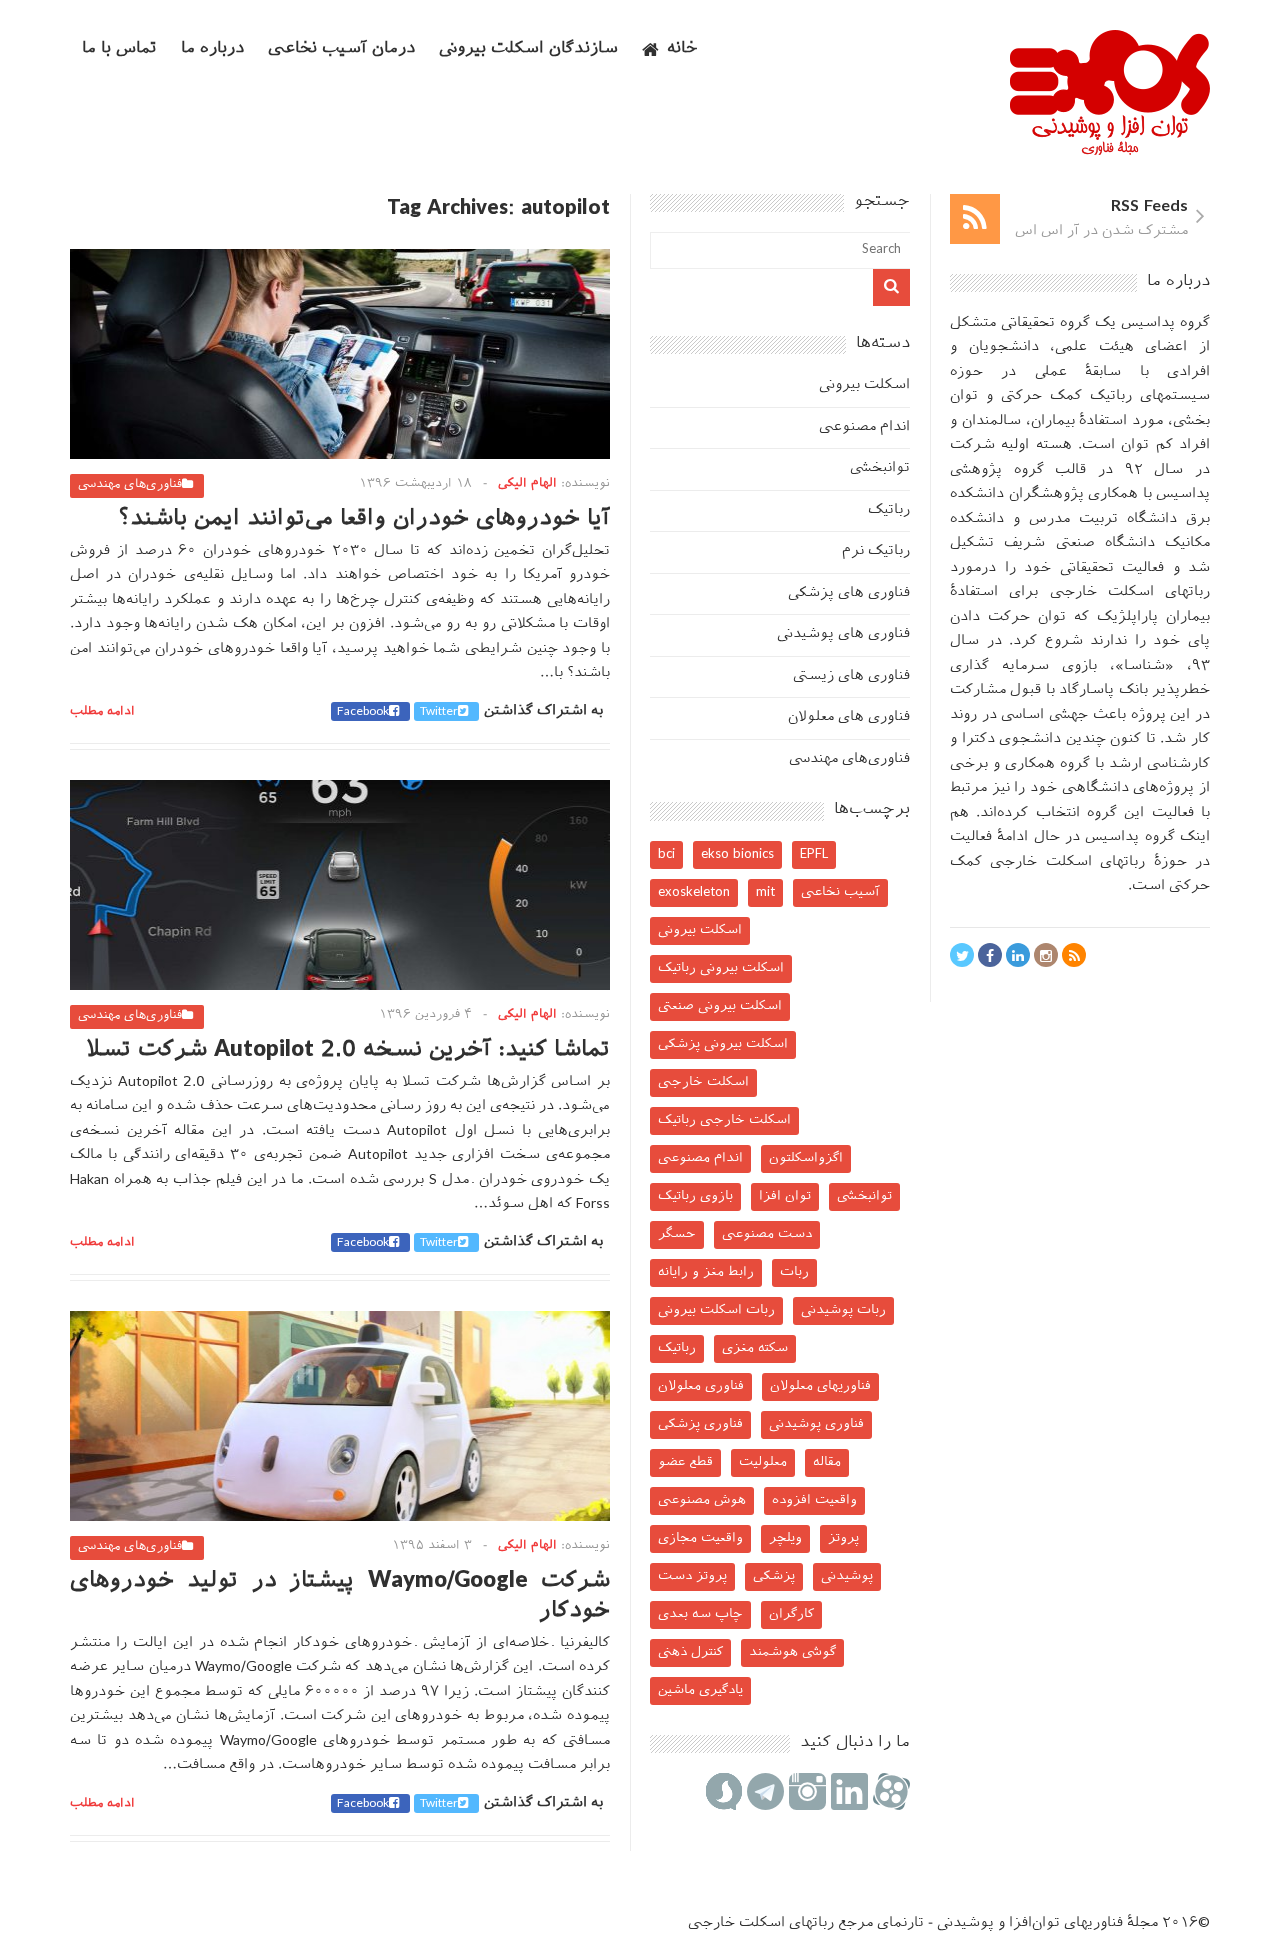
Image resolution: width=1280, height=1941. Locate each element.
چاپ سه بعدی (700, 1614)
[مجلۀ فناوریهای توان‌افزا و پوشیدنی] (1110, 149)
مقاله (827, 1462)
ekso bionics (737, 854)
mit (765, 892)
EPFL (814, 854)
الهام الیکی (527, 484)
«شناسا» (1144, 666)
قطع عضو (685, 1462)
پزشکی (774, 1576)
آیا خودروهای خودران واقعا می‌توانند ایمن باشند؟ (364, 519)
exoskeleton (694, 892)
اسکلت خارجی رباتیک (724, 1120)
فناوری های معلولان (849, 717)
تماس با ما (119, 49)
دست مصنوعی (767, 1234)
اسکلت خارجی (703, 1082)
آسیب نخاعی (840, 892)
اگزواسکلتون (806, 1158)
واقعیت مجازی (700, 1538)
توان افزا (785, 1196)
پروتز (843, 1538)
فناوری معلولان (701, 1386)
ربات (794, 1272)
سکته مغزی (755, 1348)
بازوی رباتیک (695, 1196)
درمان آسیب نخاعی (341, 49)
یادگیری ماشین (700, 1690)
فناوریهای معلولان (820, 1386)
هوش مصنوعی (702, 1500)
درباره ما (212, 49)
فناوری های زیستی (851, 676)
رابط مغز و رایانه (706, 1272)
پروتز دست (692, 1576)
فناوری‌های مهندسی (130, 485)
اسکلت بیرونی (864, 385)
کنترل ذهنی (690, 1652)
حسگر (677, 1234)
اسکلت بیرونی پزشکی (723, 1044)
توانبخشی (880, 468)
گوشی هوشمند (792, 1652)
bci (666, 854)
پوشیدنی (847, 1576)
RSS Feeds (1149, 207)
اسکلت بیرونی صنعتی (720, 1006)
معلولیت (763, 1462)
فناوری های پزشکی (849, 593)
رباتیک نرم (876, 551)
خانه (682, 49)
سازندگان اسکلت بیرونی (528, 49)
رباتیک (889, 510)
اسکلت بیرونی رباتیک (721, 968)
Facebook (363, 712)
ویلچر (785, 1538)
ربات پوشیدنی (843, 1310)
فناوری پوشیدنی (816, 1424)
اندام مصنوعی (864, 427)
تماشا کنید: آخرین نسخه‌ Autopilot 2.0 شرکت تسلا (348, 1050)
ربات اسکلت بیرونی (716, 1310)
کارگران (791, 1614)
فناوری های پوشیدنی (843, 634)
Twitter (439, 712)
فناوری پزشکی (700, 1424)
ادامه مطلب (102, 712)
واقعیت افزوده (814, 1500)
